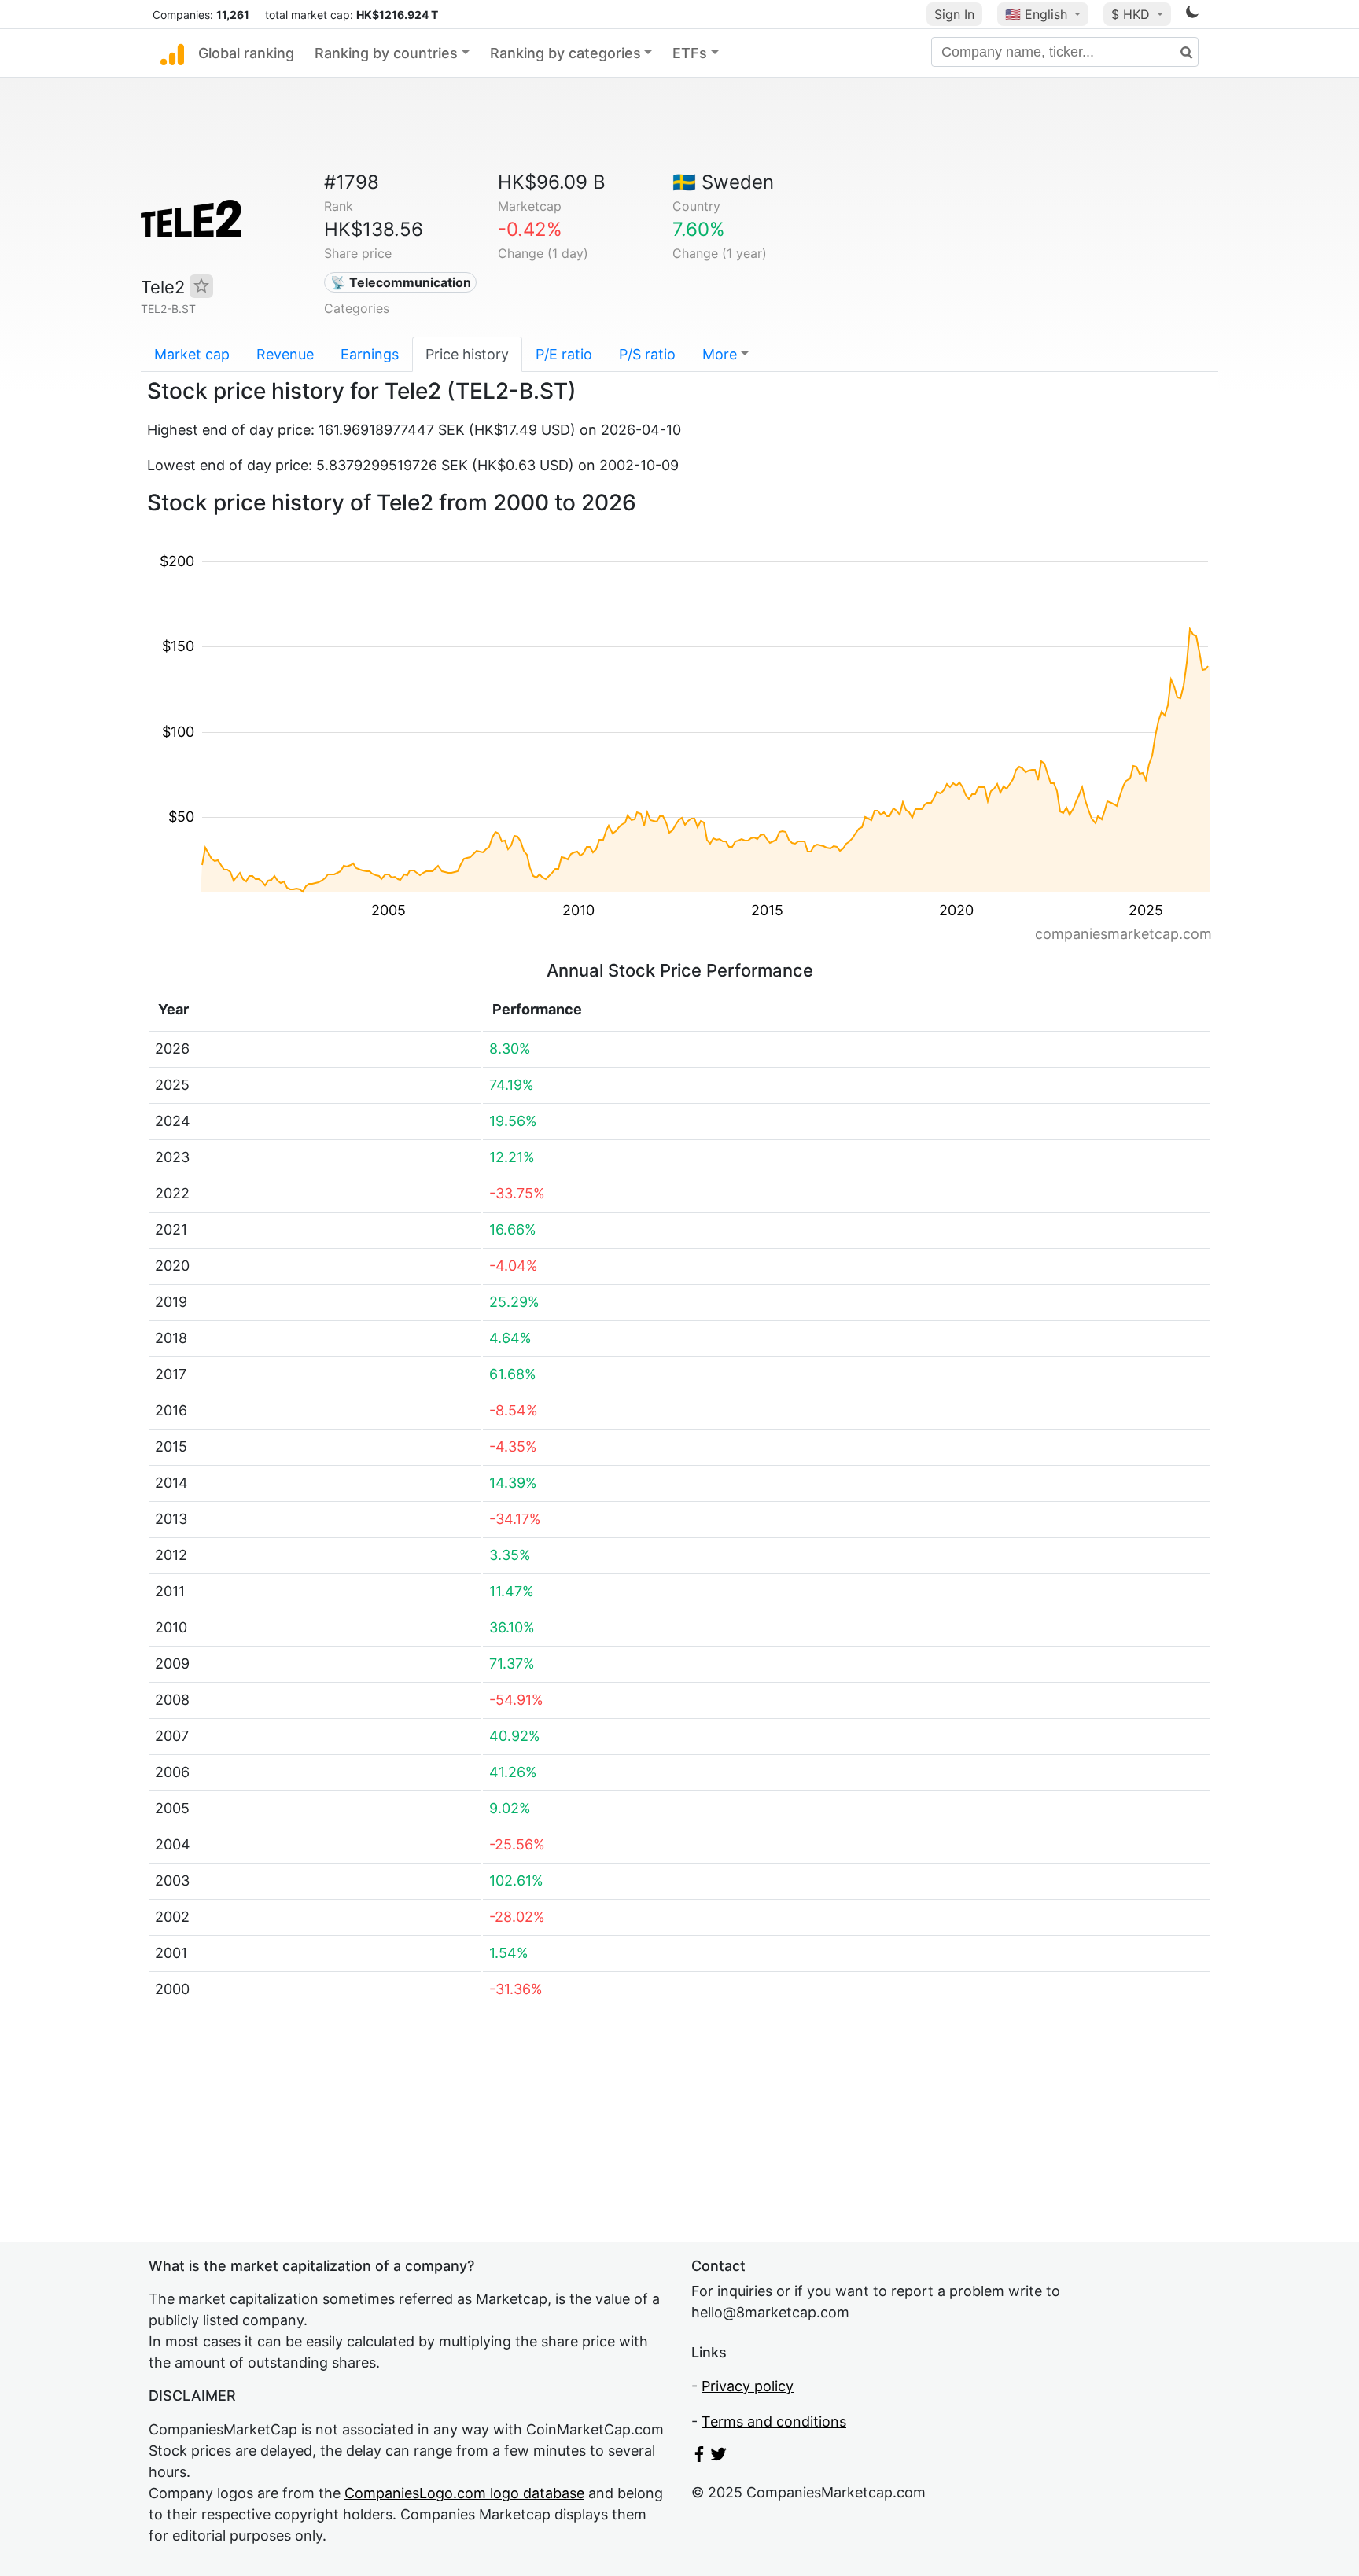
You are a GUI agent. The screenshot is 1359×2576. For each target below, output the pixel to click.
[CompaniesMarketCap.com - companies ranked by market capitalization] (172, 53)
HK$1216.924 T (397, 15)
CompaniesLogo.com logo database (464, 2493)
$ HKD (1132, 14)
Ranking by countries (386, 53)
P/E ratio (564, 354)
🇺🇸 (1036, 14)
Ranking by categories (565, 53)
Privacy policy (748, 2386)
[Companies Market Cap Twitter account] (719, 2457)
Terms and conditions (774, 2421)
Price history (467, 354)
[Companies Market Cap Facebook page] (699, 2457)
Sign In (954, 14)
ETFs (690, 53)
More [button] (720, 354)
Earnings (370, 354)
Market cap (192, 354)
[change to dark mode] (1192, 15)
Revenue (285, 354)
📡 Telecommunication (401, 282)
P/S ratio (647, 354)
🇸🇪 (723, 182)
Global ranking (246, 53)
